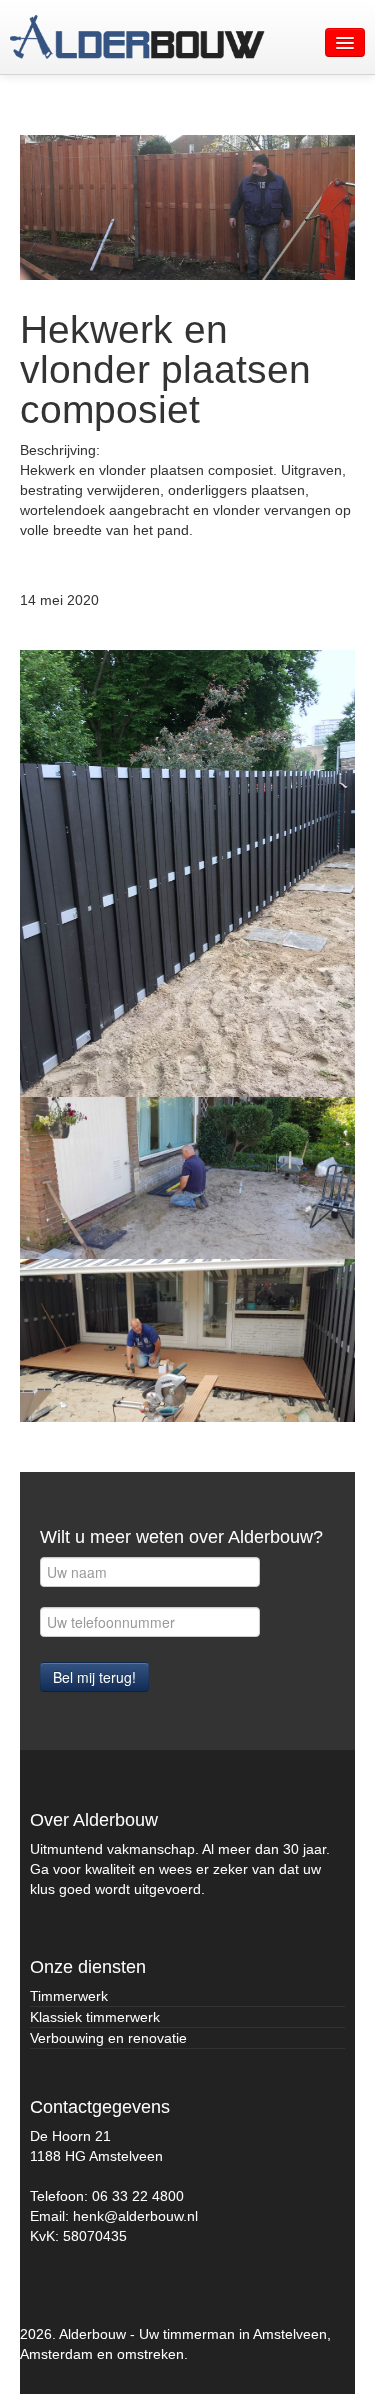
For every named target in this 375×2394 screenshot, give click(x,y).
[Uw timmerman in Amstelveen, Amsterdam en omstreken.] (138, 37)
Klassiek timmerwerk (95, 2017)
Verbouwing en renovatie (108, 2038)
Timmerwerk (69, 1996)
